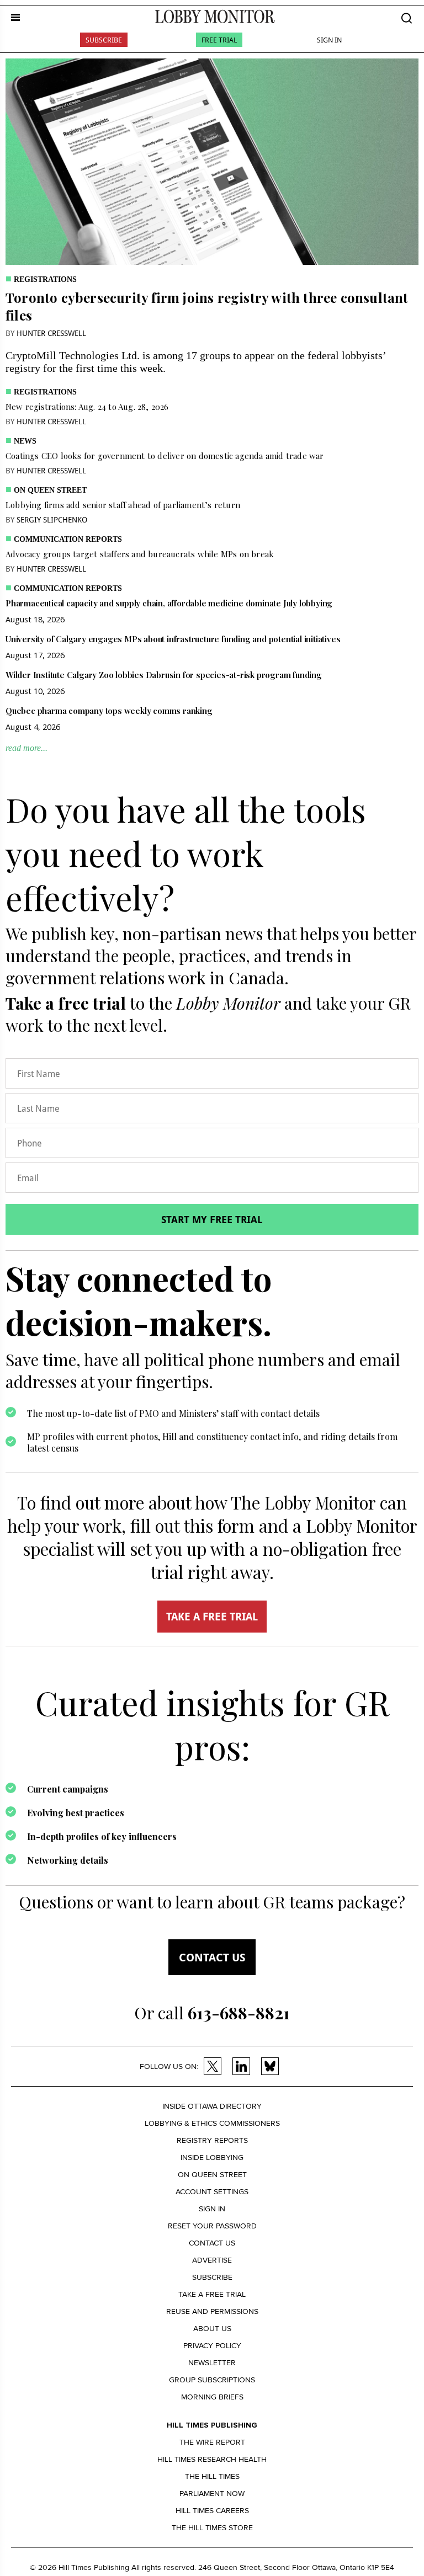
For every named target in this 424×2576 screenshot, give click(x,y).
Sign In (329, 40)
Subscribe (104, 40)
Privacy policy (212, 2346)
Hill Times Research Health (212, 2459)
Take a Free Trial (212, 2294)
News (25, 441)
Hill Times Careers (212, 2511)
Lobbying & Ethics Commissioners (212, 2123)
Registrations (45, 279)
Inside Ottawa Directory (212, 2106)
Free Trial (219, 40)
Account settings (212, 2192)
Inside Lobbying (212, 2158)
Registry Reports (212, 2140)
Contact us (212, 1957)
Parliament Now (212, 2494)
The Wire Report (212, 2442)
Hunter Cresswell (51, 333)
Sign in (212, 2209)
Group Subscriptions (212, 2380)
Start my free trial (212, 1219)
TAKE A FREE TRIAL (212, 1617)
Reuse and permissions (212, 2311)
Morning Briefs (212, 2397)
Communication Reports (68, 539)
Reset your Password (212, 2226)
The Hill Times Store (212, 2528)
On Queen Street (50, 490)
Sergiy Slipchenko (52, 519)
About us (212, 2329)
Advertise (212, 2260)
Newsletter (212, 2363)
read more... (26, 748)
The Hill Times (212, 2476)
